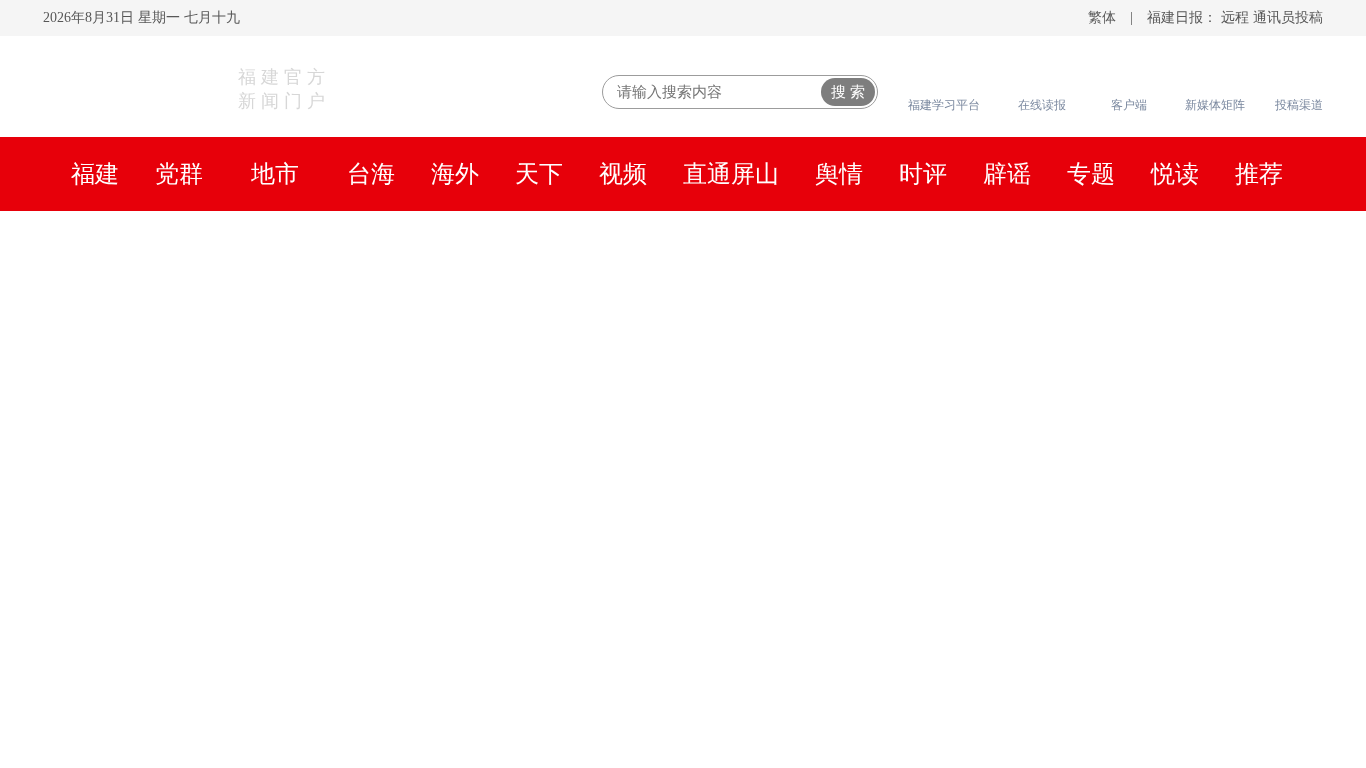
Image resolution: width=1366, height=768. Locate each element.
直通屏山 (731, 174)
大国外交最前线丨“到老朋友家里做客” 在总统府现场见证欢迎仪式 (1019, 303)
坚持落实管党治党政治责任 (700, 303)
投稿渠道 (1299, 105)
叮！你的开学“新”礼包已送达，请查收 (1054, 656)
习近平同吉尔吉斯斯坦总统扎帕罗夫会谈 (683, 250)
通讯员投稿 (1288, 17)
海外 (455, 174)
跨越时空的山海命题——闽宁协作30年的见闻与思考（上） (683, 378)
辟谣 (1007, 174)
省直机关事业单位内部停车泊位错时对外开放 (1085, 741)
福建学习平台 (944, 105)
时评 (923, 174)
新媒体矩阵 (1215, 105)
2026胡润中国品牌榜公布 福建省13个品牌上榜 (1087, 576)
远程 (1235, 17)
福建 (95, 174)
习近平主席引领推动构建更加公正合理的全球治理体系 (855, 328)
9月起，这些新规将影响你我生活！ (1040, 536)
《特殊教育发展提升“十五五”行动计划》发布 (1084, 616)
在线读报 (1042, 105)
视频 (623, 174)
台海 (371, 174)
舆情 (839, 174)
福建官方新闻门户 (284, 89)
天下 (539, 174)
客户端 (1129, 105)
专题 (1091, 174)
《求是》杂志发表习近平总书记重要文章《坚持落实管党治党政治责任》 (361, 303)
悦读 (1175, 174)
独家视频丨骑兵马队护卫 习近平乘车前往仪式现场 (500, 328)
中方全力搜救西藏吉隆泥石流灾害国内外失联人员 (1105, 496)
